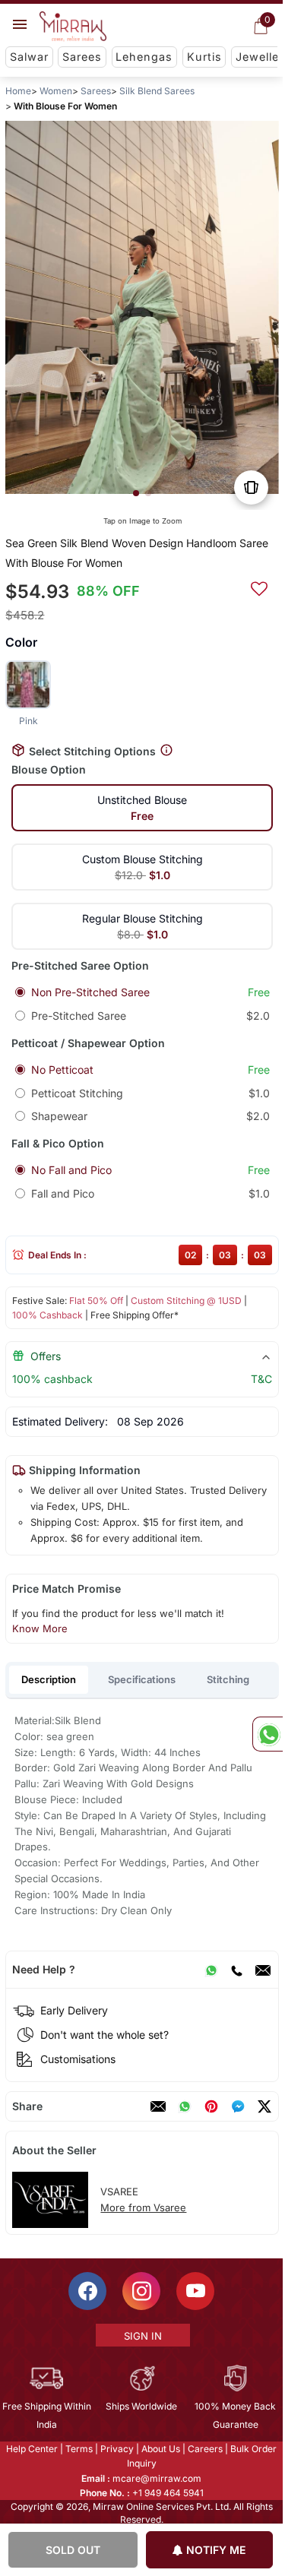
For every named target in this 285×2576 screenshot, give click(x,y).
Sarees (82, 57)
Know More (40, 1628)
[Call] (236, 1970)
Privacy (117, 2449)
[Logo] (73, 27)
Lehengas (144, 57)
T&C (261, 1379)
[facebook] (238, 2106)
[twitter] (264, 2106)
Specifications (142, 1679)
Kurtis (204, 57)
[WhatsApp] (211, 1970)
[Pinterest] (211, 2106)
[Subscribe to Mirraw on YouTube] (195, 2291)
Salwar (29, 57)
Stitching (228, 1679)
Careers (205, 2449)
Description (49, 1679)
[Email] (263, 1970)
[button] (136, 493)
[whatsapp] (185, 2106)
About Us (161, 2449)
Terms (79, 2449)
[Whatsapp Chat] (268, 1734)
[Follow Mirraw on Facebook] (87, 2291)
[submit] (259, 587)
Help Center (32, 2449)
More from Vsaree (143, 2207)
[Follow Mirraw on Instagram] (141, 2291)
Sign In (143, 2336)
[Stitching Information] (166, 750)
